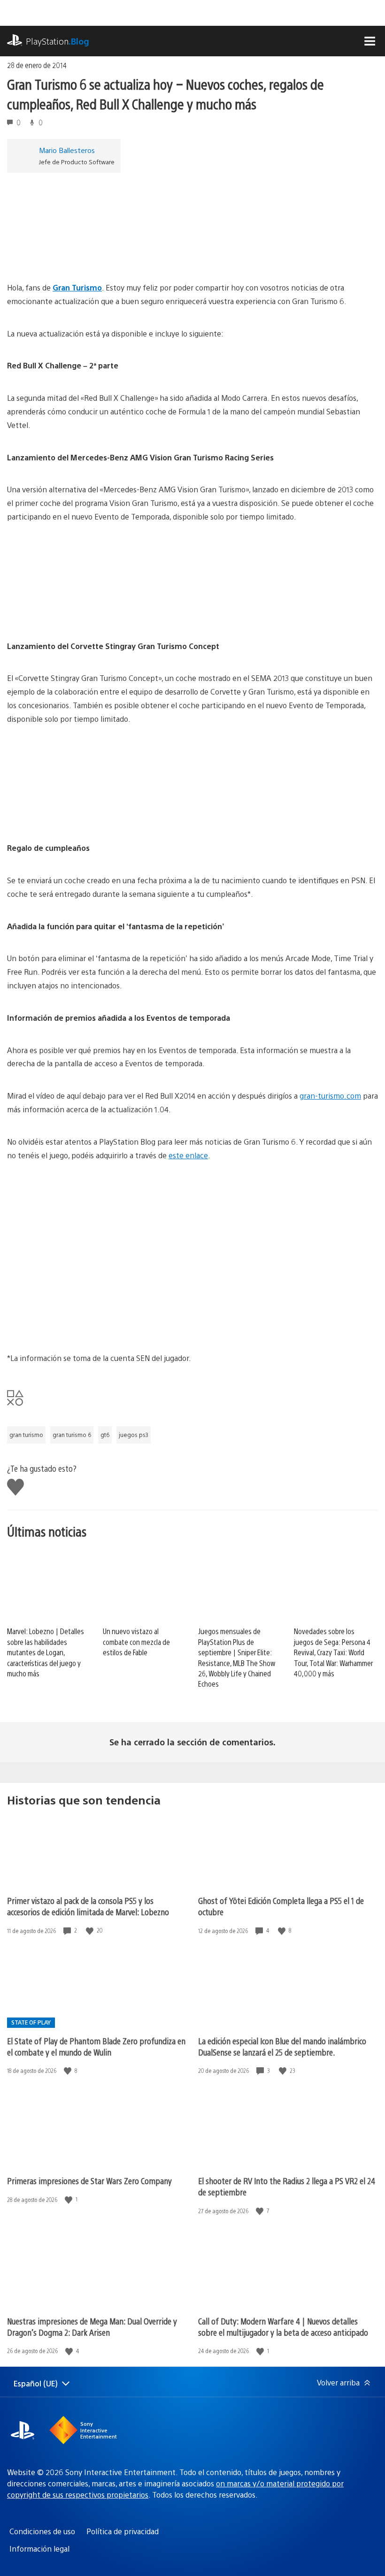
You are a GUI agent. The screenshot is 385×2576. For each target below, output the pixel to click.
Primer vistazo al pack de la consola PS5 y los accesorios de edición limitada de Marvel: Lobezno (88, 1906)
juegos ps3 (134, 1435)
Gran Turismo (77, 287)
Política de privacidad (123, 2531)
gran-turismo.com (330, 1096)
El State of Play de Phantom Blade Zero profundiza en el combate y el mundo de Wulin (96, 2046)
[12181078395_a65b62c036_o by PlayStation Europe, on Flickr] (79, 614)
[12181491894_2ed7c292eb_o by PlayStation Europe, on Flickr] (79, 816)
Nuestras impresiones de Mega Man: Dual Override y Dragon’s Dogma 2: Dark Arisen (92, 2327)
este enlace (188, 1155)
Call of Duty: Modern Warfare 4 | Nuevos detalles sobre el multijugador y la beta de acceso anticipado (283, 2327)
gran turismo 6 (72, 1435)
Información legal (39, 2549)
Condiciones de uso (42, 2531)
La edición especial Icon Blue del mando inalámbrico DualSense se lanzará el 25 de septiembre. (282, 2046)
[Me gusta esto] (91, 1930)
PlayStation (58, 41)
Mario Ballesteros (67, 150)
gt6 (105, 1435)
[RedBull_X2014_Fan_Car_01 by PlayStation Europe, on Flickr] (79, 255)
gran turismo (26, 1435)
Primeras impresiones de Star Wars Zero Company (89, 2181)
